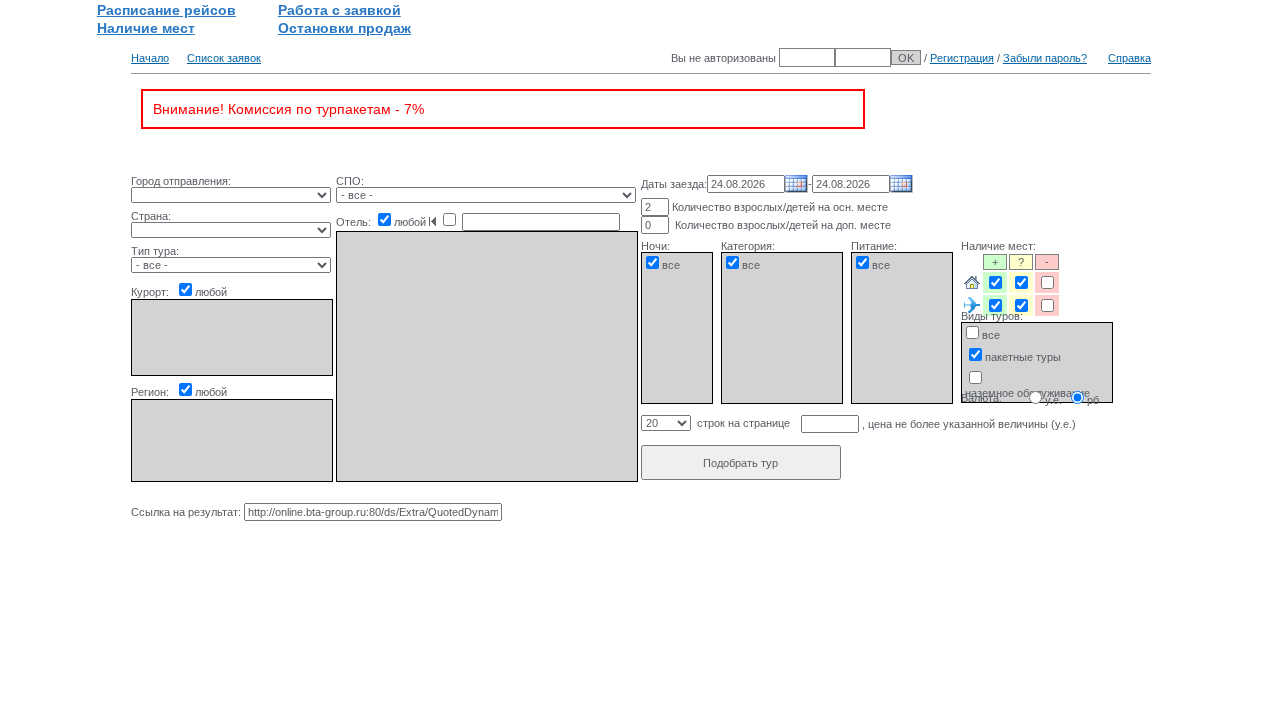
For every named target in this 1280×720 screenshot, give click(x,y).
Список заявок (224, 58)
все (671, 265)
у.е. (1053, 400)
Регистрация (962, 58)
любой (211, 292)
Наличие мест (146, 28)
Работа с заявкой (339, 10)
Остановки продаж (344, 28)
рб (1093, 400)
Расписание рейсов (166, 10)
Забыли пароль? (1045, 58)
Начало (150, 58)
